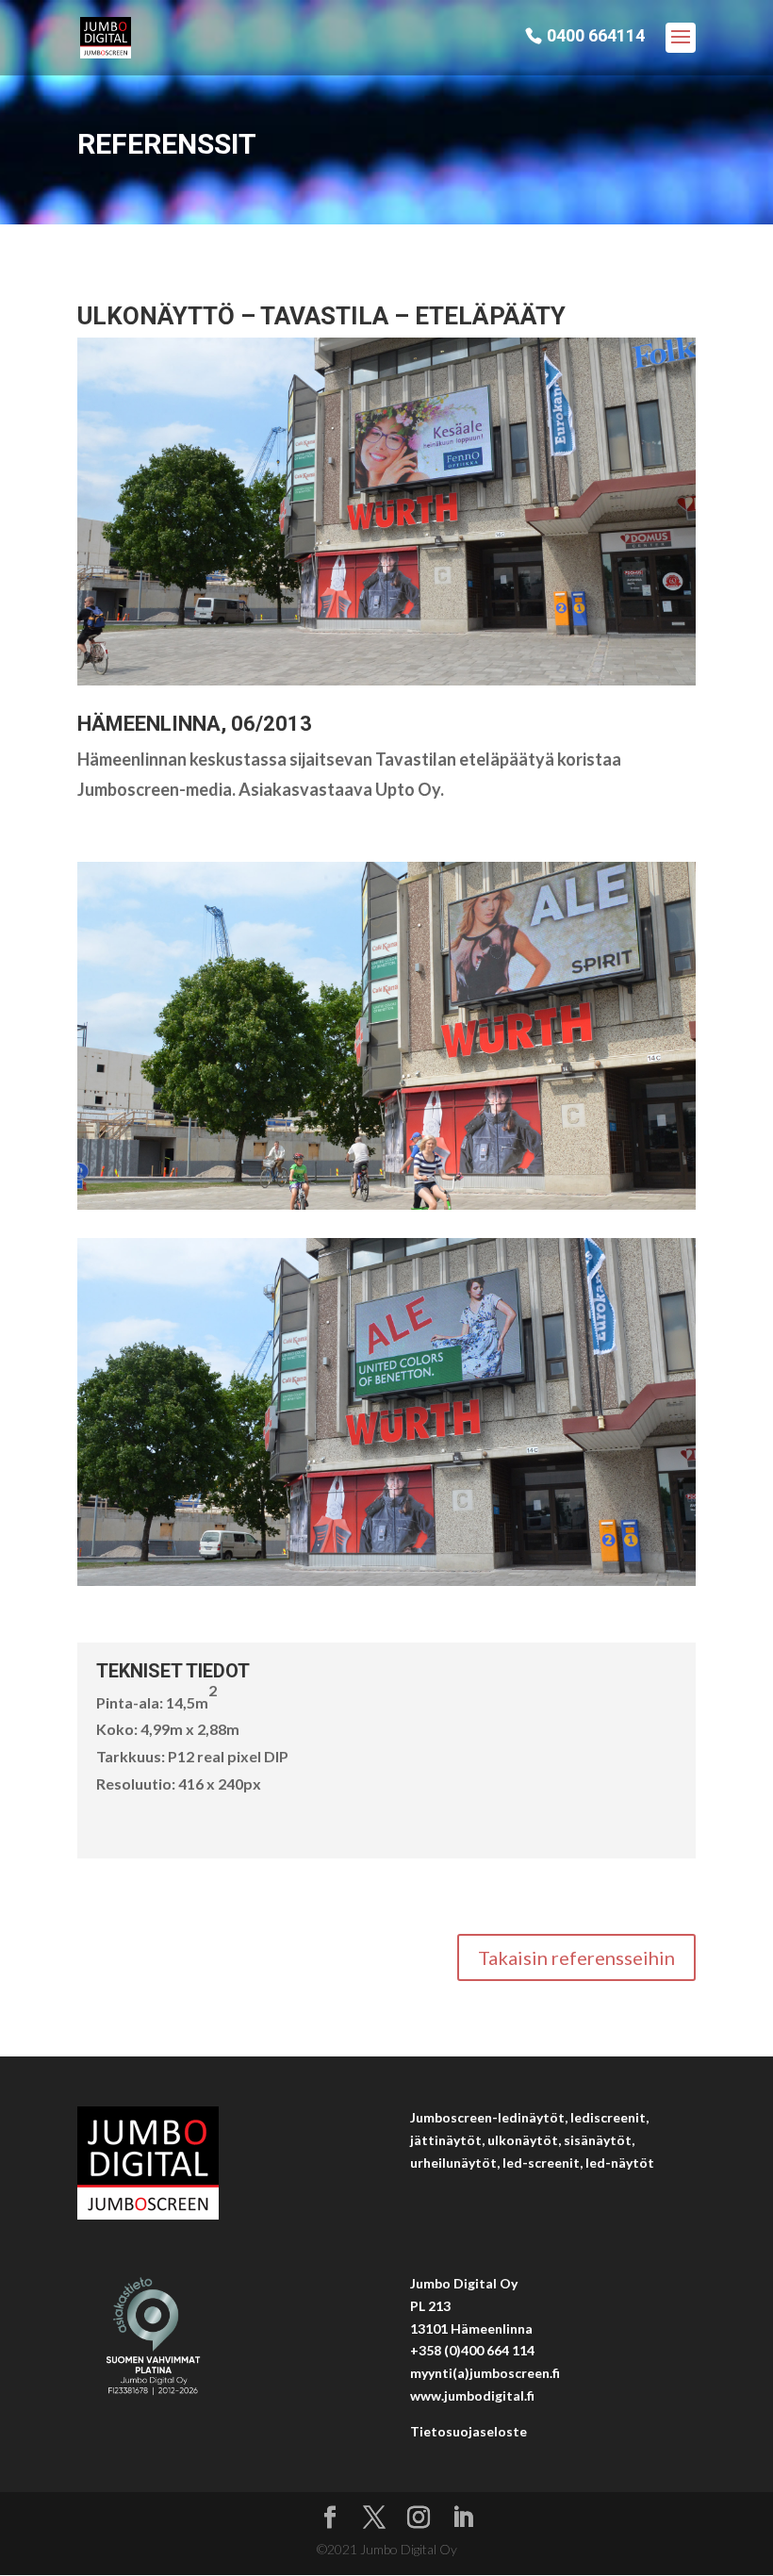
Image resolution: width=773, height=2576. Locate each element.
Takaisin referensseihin (576, 1957)
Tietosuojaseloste (469, 2431)
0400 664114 (596, 36)
